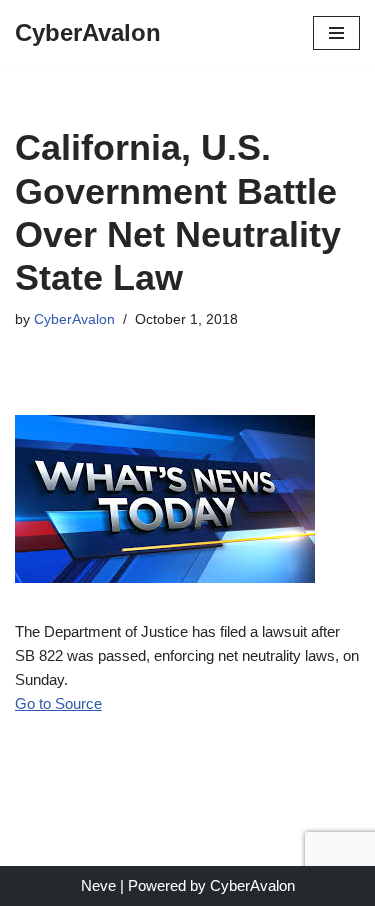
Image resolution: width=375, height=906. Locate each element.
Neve (98, 885)
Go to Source (58, 703)
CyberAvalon (74, 319)
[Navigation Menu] (336, 33)
